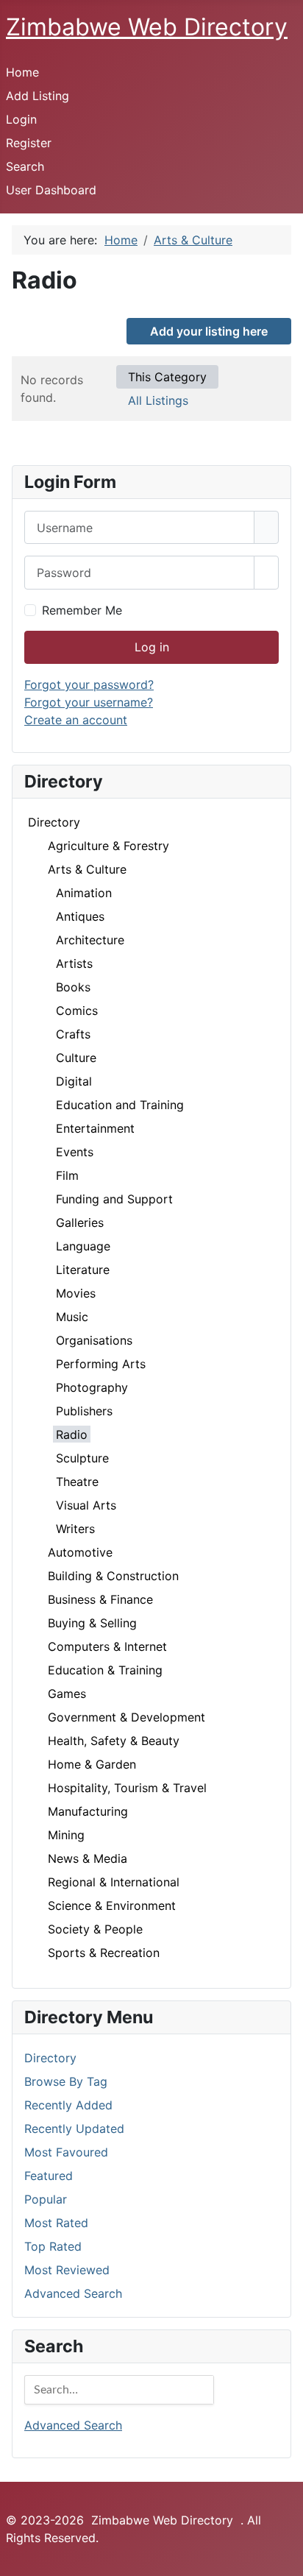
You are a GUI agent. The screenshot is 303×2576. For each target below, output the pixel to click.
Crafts (73, 1034)
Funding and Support (114, 1199)
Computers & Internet (107, 1646)
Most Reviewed (67, 2270)
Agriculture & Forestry (108, 846)
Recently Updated (74, 2129)
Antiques (80, 916)
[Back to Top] (285, 2558)
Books (73, 987)
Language (83, 1246)
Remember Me (82, 610)
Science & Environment (112, 1906)
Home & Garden (92, 1764)
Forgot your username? (89, 702)
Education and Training (120, 1105)
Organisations (94, 1340)
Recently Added (68, 2105)
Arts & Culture (87, 869)
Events (75, 1152)
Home (22, 72)
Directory (54, 822)
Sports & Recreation (104, 1953)
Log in (152, 647)
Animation (84, 893)
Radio (72, 1434)
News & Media (88, 1858)
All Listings (158, 400)
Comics (77, 1011)
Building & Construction (113, 1576)
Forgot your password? (89, 684)
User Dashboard (51, 190)
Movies (76, 1293)
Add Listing (38, 96)
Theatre (77, 1482)
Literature (83, 1270)
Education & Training (105, 1670)
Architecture (90, 940)
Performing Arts (101, 1364)
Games (67, 1694)
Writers (75, 1529)
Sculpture (82, 1458)
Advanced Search (73, 2293)
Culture (76, 1058)
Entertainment (95, 1128)
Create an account (76, 720)
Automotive (80, 1552)
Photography (92, 1387)
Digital (74, 1081)
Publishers (84, 1411)
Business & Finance (100, 1599)
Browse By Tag (66, 2081)
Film (67, 1175)
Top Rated (53, 2246)
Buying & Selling (92, 1623)
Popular (46, 2199)
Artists (74, 963)
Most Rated (56, 2223)
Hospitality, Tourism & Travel (127, 1788)
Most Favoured (66, 2152)
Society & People (95, 1929)
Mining (66, 1835)
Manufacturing (88, 1811)
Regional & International (114, 1882)
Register (29, 143)
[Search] (202, 2390)
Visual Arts (86, 1505)
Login (21, 119)
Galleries (80, 1222)
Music (72, 1317)
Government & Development (126, 1717)
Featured (49, 2176)
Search (25, 166)
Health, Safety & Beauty (114, 1741)
